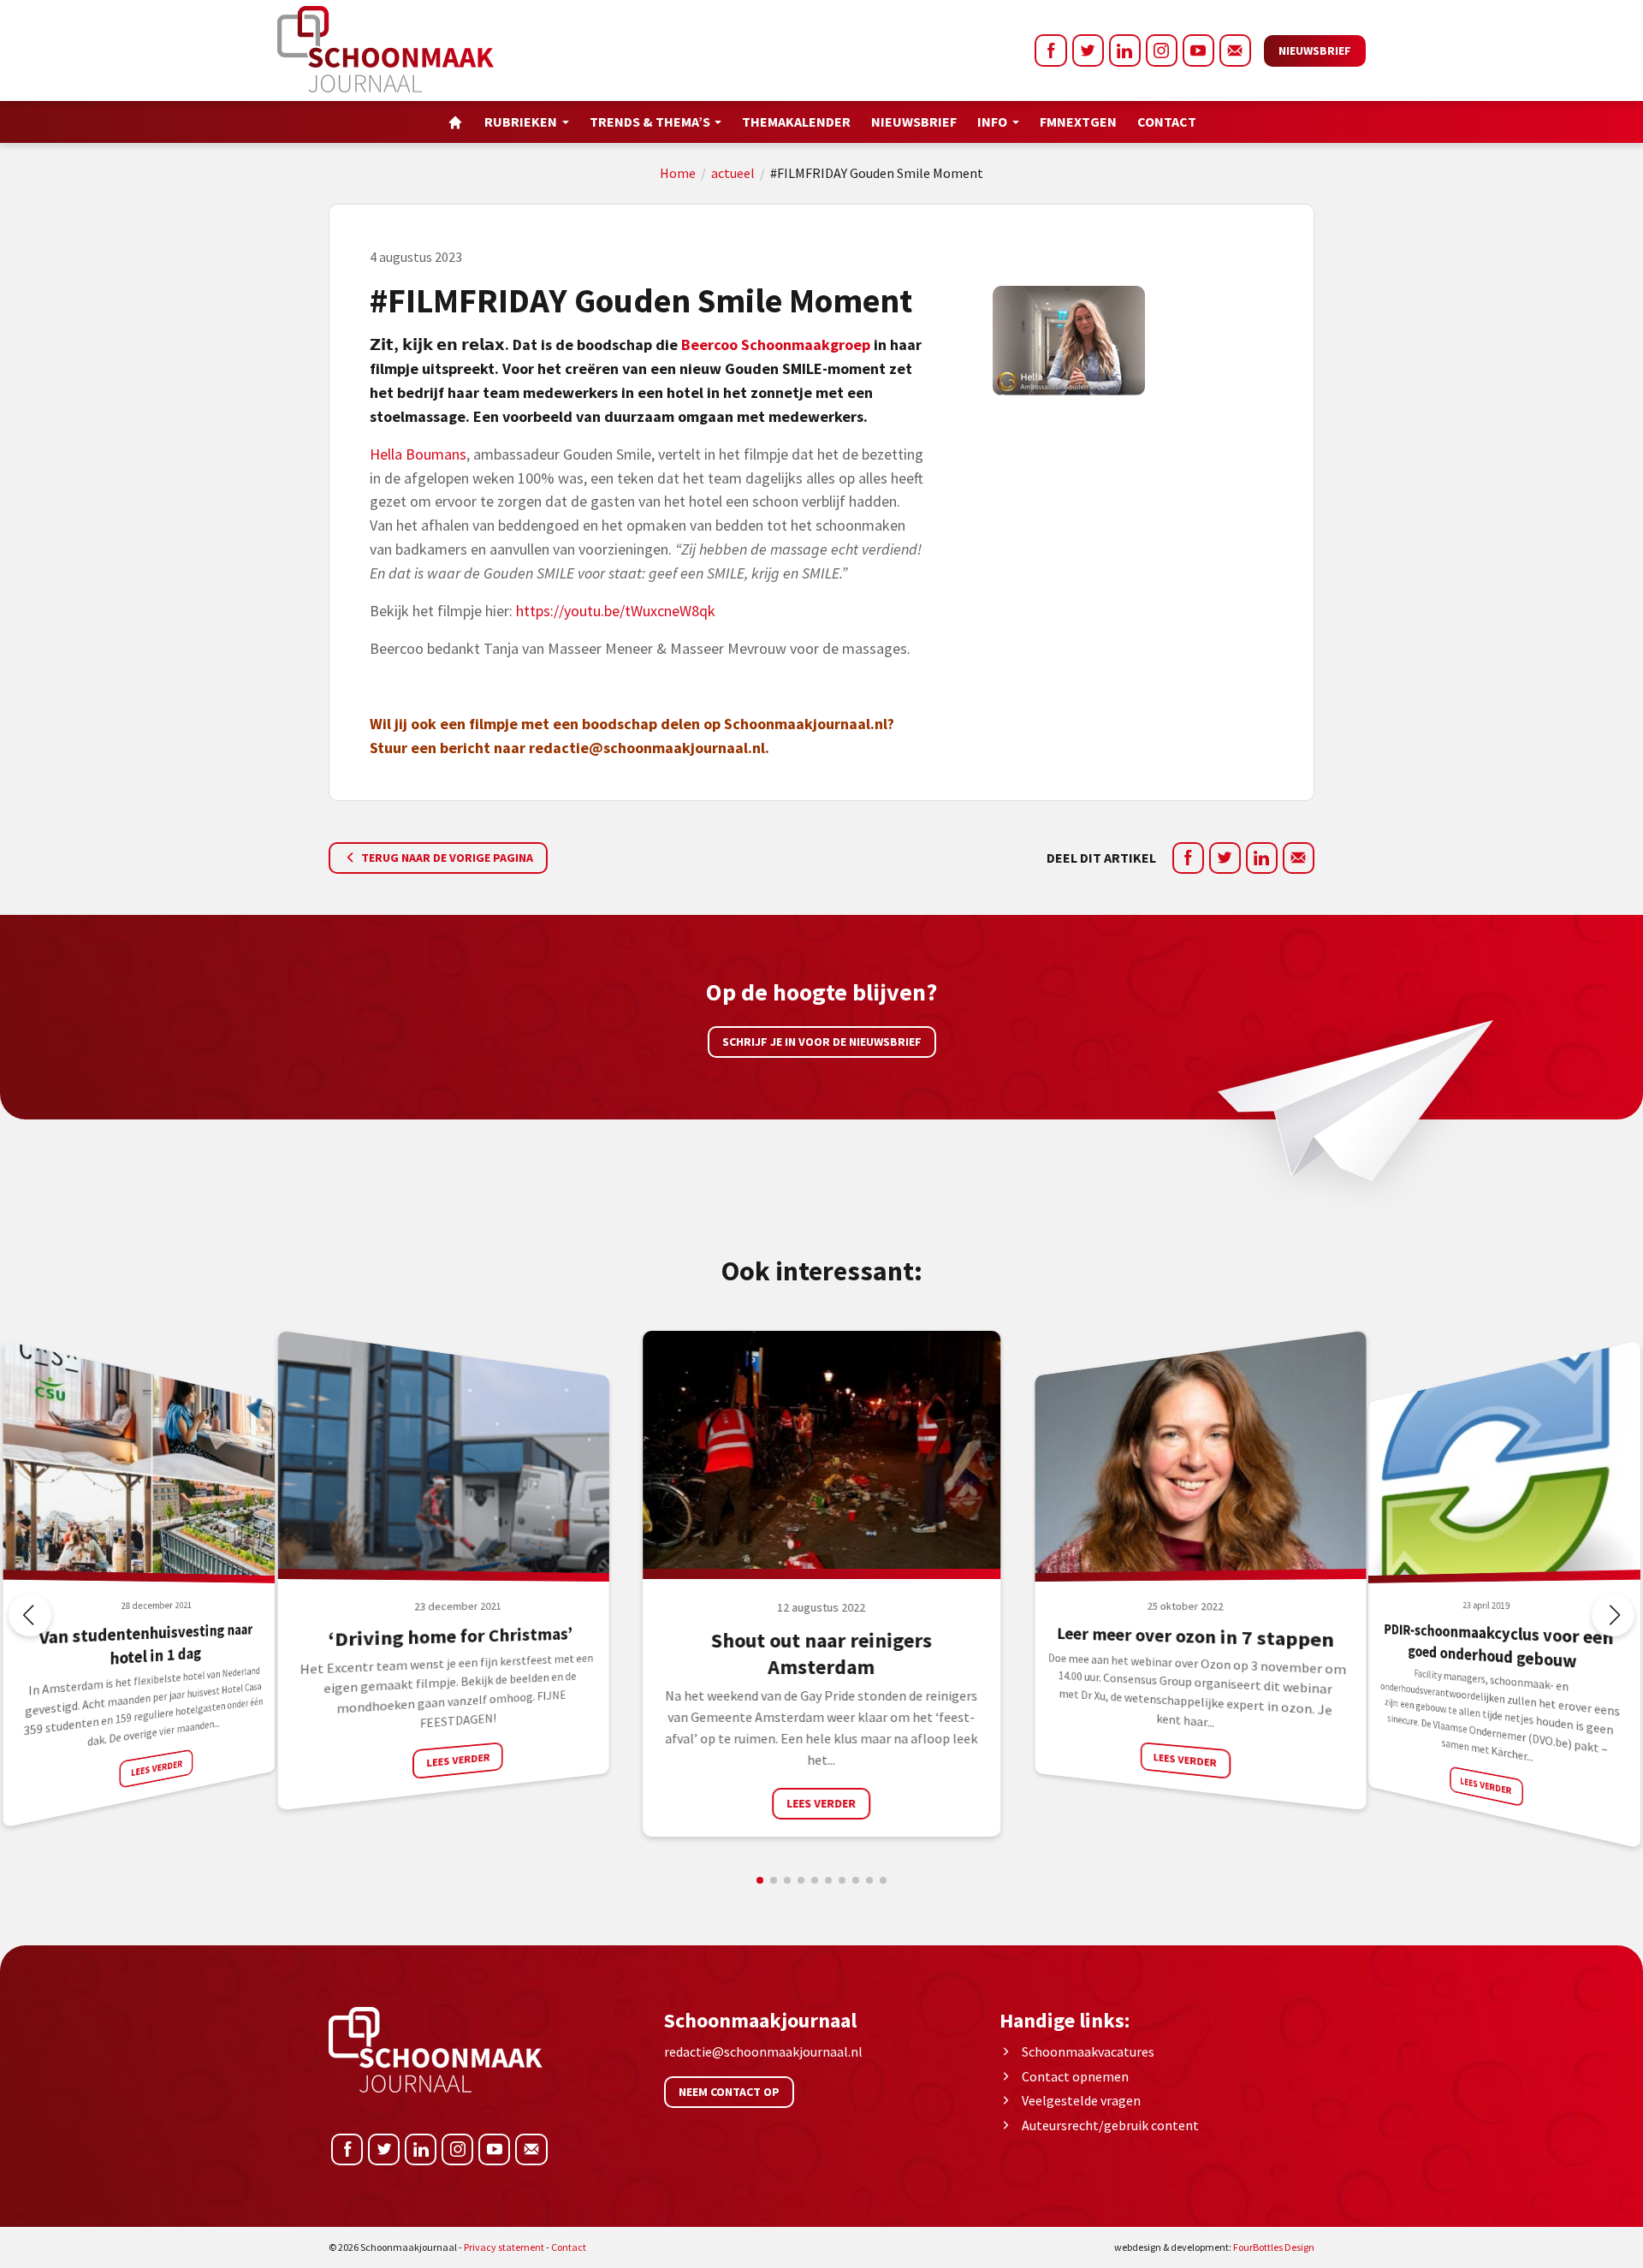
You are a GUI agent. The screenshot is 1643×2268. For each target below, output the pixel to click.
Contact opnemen (1075, 2076)
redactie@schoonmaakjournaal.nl (647, 748)
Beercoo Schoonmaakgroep (776, 344)
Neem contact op (729, 2092)
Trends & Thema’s (650, 122)
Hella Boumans (418, 454)
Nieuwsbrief (1315, 50)
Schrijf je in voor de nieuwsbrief (822, 1042)
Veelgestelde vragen (1081, 2100)
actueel (733, 173)
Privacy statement (504, 2247)
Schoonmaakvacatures (1088, 2051)
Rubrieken (521, 122)
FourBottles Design (1214, 2247)
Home (678, 173)
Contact (1167, 122)
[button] (1613, 1615)
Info (992, 122)
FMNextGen (1078, 122)
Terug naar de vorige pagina (446, 858)
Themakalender (796, 122)
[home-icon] (455, 122)
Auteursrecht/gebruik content (1110, 2125)
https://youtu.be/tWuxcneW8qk (616, 611)
